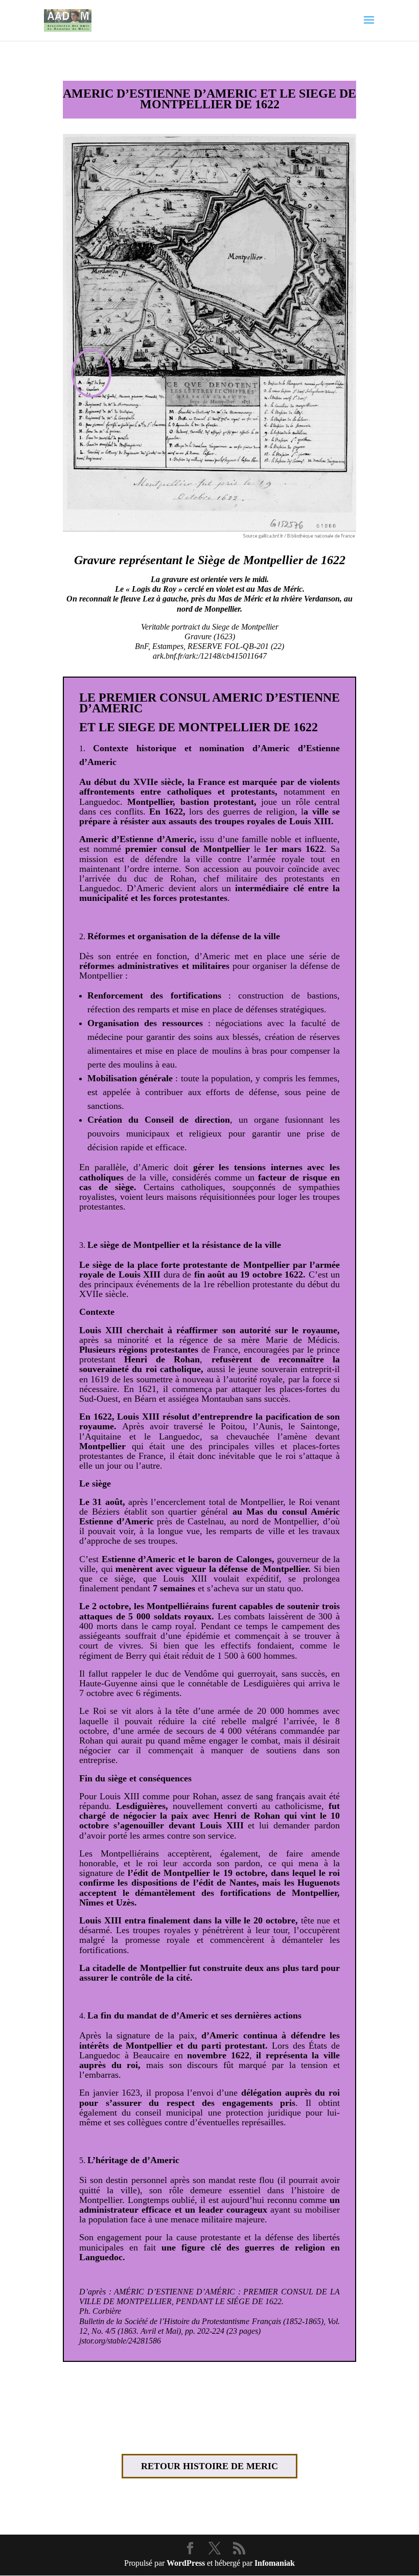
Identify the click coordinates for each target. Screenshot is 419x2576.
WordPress (186, 2563)
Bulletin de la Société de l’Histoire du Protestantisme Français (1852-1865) (201, 2321)
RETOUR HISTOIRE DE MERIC (209, 2466)
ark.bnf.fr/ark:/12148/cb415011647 (210, 656)
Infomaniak (275, 2563)
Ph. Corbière (100, 2311)
